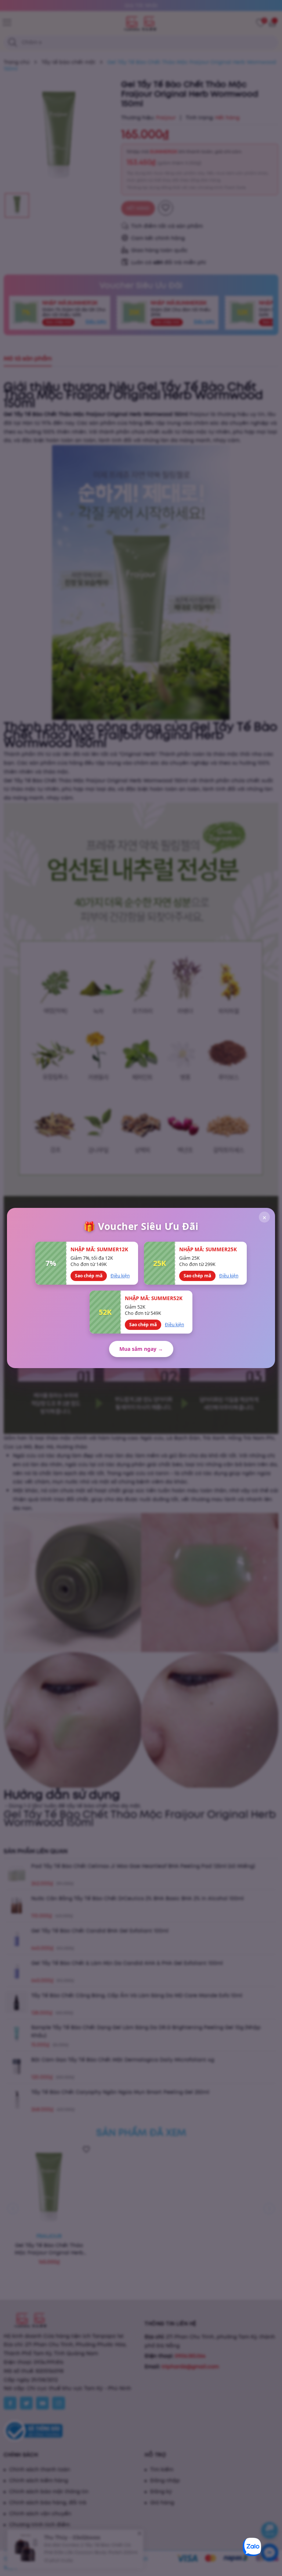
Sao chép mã (89, 1276)
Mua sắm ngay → (141, 1349)
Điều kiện (120, 1276)
